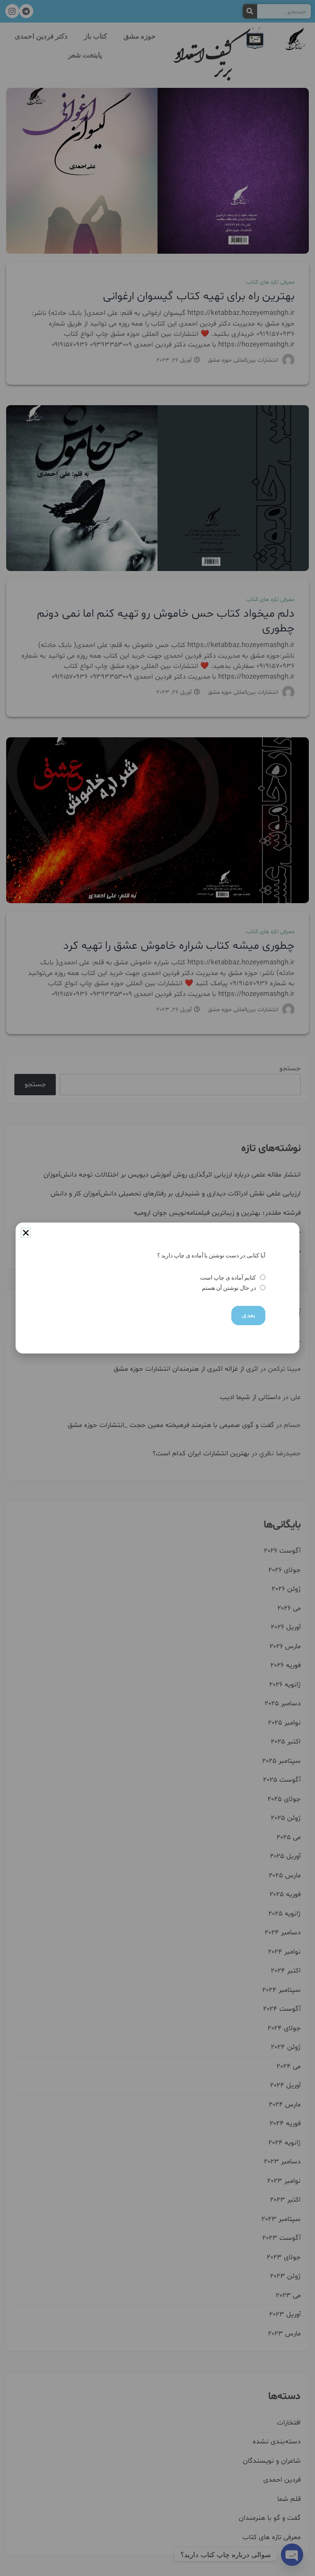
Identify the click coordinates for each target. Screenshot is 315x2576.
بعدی (248, 1315)
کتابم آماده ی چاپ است (228, 1278)
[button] (26, 1233)
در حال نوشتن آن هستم (229, 1288)
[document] (157, 1288)
